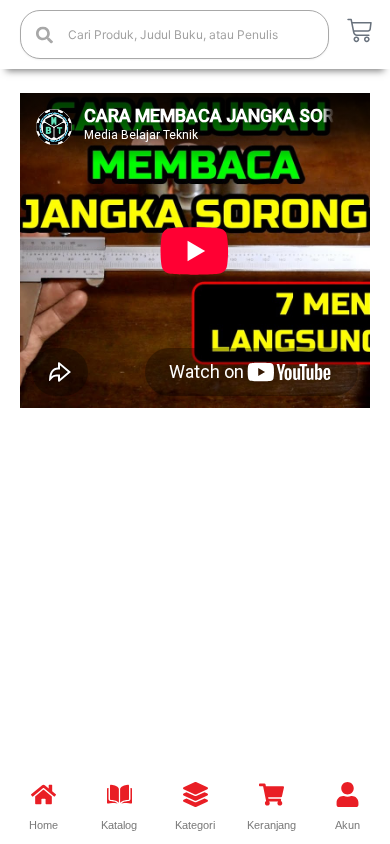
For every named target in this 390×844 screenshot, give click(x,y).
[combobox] (174, 34)
